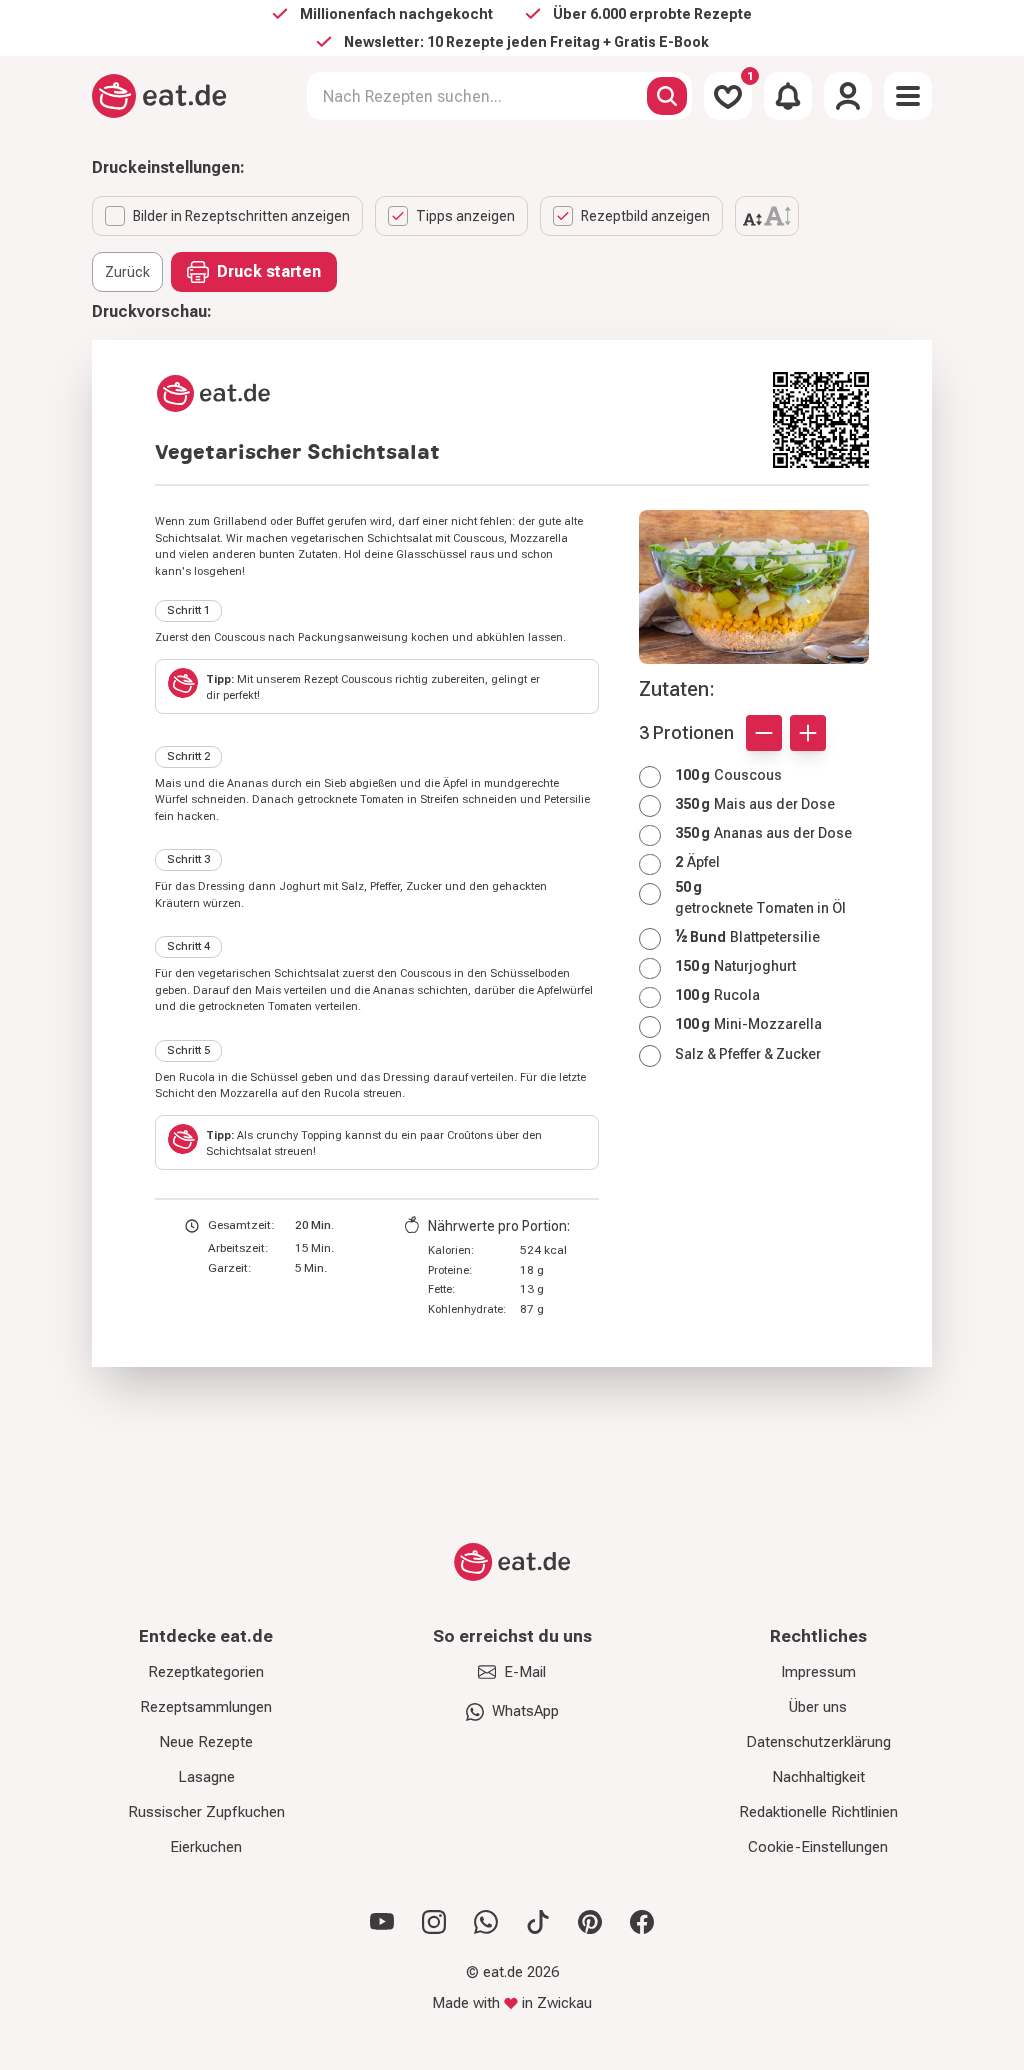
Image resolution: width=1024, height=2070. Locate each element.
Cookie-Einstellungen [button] (818, 1847)
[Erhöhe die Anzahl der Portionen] (808, 733)
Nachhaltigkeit (818, 1777)
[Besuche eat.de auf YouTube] (382, 1922)
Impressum (818, 1672)
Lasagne (206, 1777)
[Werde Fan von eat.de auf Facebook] (642, 1922)
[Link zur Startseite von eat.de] (456, 393)
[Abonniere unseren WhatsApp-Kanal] (486, 1922)
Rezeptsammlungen (206, 1707)
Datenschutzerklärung (818, 1742)
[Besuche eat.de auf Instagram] (434, 1922)
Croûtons (470, 1135)
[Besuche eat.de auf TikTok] (538, 1922)
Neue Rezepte (206, 1742)
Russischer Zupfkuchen (206, 1812)
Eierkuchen (206, 1847)
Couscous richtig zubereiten (413, 679)
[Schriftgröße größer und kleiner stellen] (767, 216)
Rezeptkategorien (206, 1672)
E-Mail (525, 1672)
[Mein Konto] (848, 96)
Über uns (818, 1707)
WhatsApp (525, 1711)
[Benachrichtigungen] (788, 96)
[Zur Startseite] (159, 96)
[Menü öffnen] (908, 96)
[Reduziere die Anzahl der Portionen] (764, 733)
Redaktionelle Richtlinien (818, 1812)
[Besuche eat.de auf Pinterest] (590, 1922)
